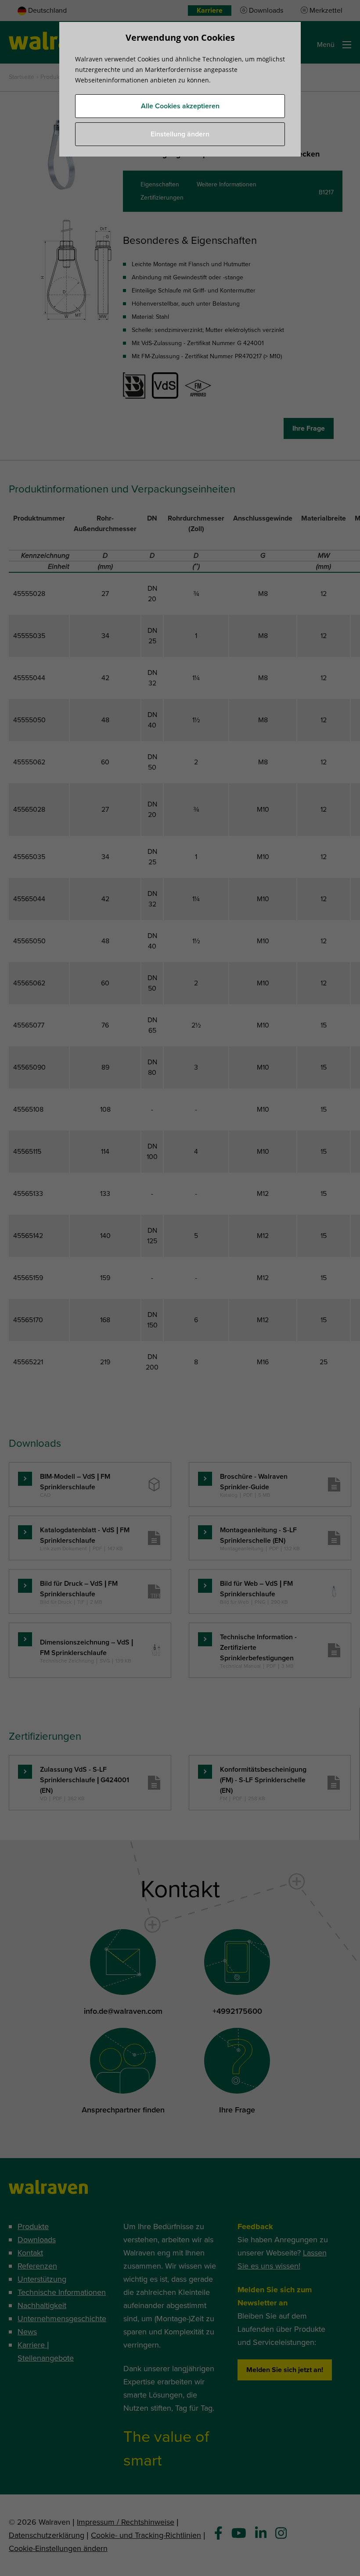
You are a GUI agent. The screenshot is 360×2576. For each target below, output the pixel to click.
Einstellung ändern (180, 134)
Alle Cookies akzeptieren (180, 106)
